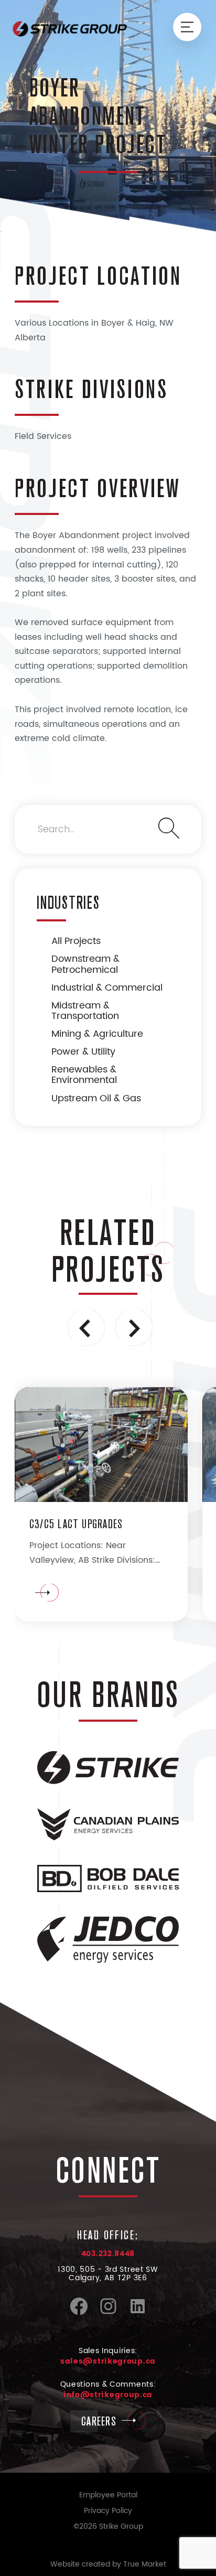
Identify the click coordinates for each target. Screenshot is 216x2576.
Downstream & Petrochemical (85, 964)
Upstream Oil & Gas (96, 1098)
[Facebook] (79, 2313)
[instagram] (108, 2313)
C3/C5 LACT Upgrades (76, 1524)
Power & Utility (83, 1052)
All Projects (76, 941)
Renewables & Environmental (84, 1075)
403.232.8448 (108, 2254)
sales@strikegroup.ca (108, 2361)
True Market (145, 2564)
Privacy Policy (108, 2511)
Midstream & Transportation (85, 1011)
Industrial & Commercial (107, 988)
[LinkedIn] (138, 2313)
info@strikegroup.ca (108, 2395)
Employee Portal (108, 2495)
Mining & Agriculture (97, 1034)
